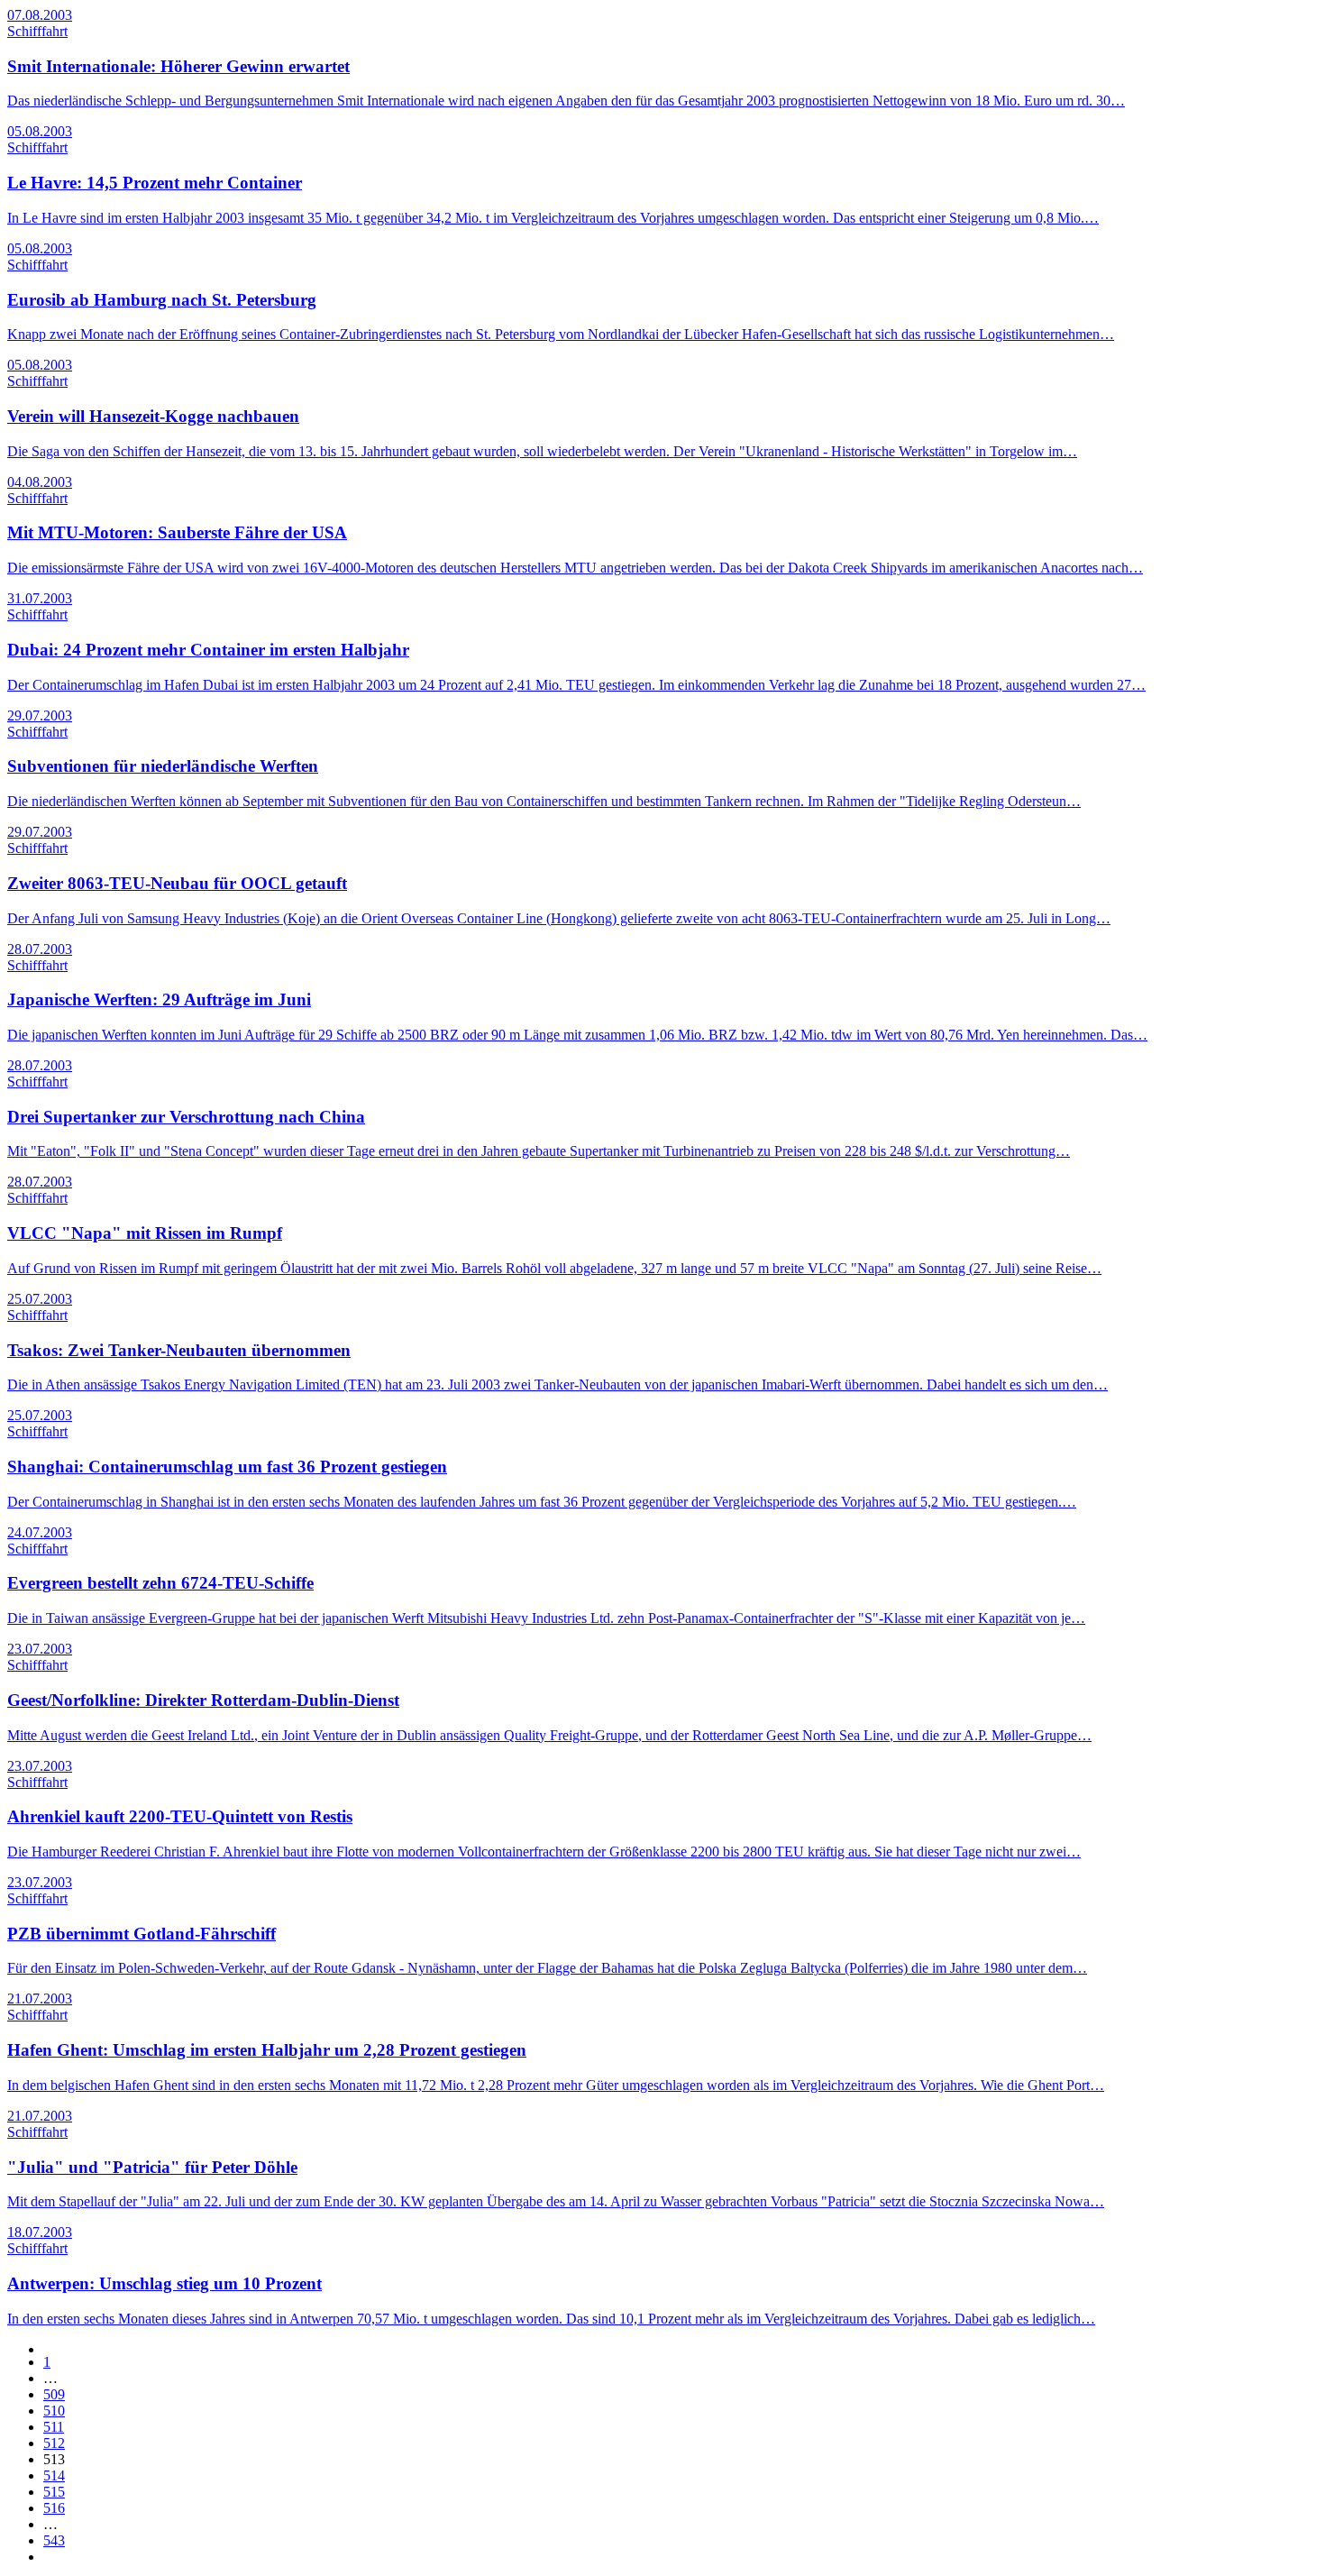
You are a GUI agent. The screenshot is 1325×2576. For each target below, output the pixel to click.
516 (54, 2508)
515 (54, 2492)
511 (54, 2427)
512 (54, 2443)
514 (54, 2475)
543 (54, 2540)
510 (54, 2411)
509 (54, 2394)
